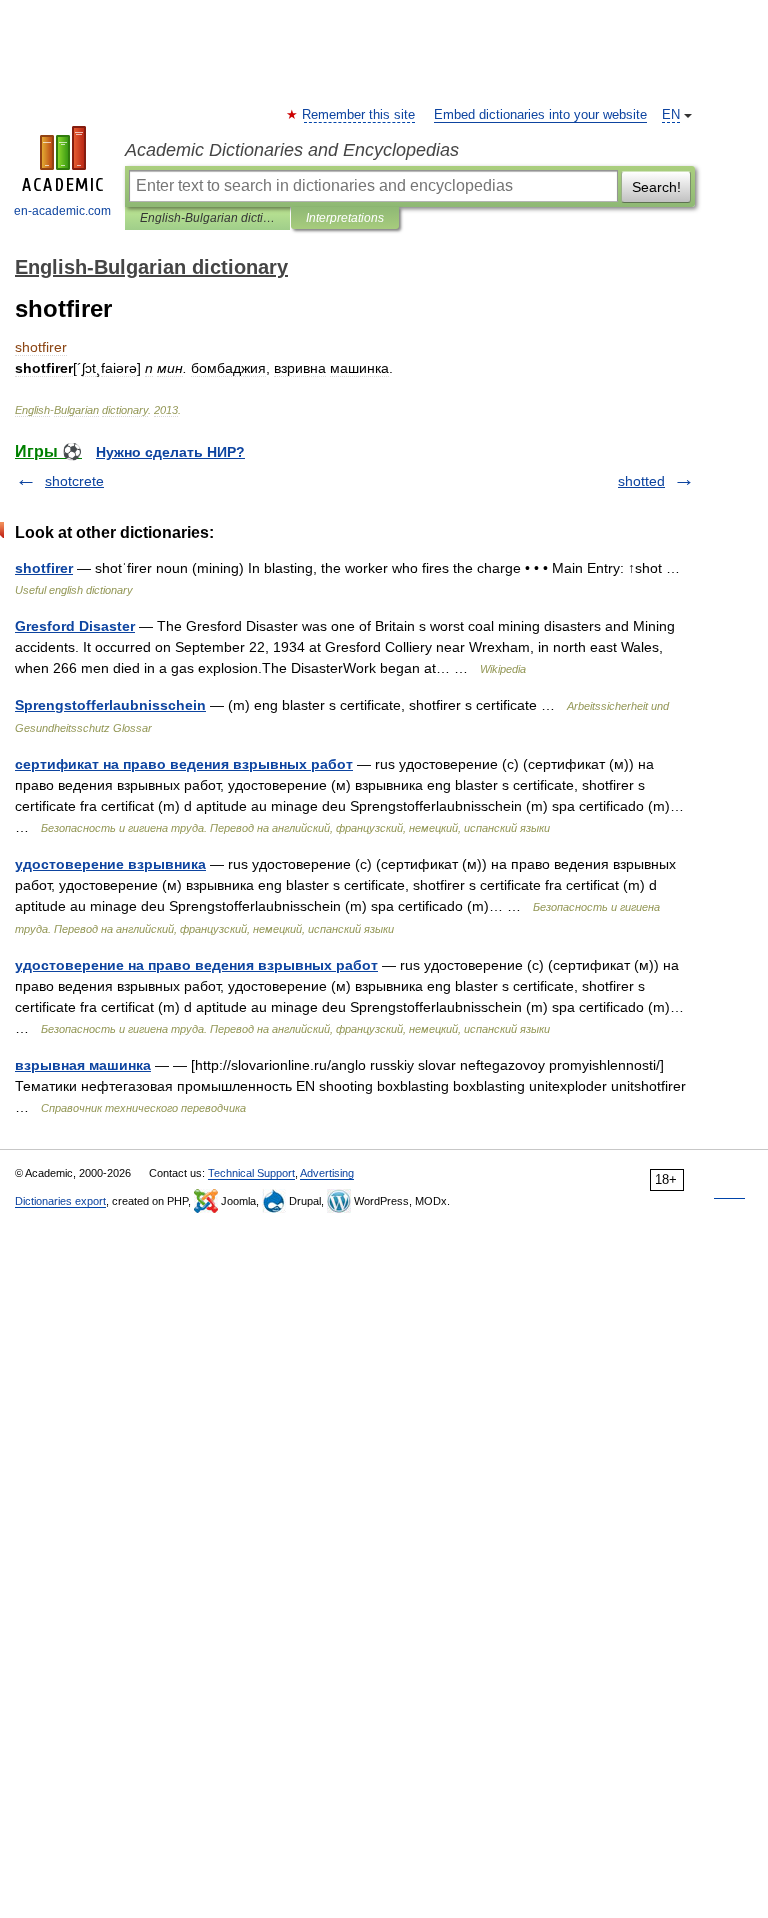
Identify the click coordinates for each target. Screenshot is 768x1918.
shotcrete (74, 481)
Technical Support (251, 1173)
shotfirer (44, 568)
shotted (641, 481)
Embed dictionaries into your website (540, 115)
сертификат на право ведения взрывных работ (184, 764)
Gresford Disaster (75, 626)
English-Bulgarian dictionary (207, 218)
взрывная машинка (83, 1065)
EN (671, 115)
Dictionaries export (60, 1201)
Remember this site (359, 115)
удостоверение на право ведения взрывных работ (196, 965)
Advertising (327, 1173)
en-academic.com (62, 211)
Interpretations (345, 218)
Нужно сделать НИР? (170, 452)
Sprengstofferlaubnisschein (110, 705)
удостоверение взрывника (110, 864)
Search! (656, 187)
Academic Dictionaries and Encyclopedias (292, 150)
